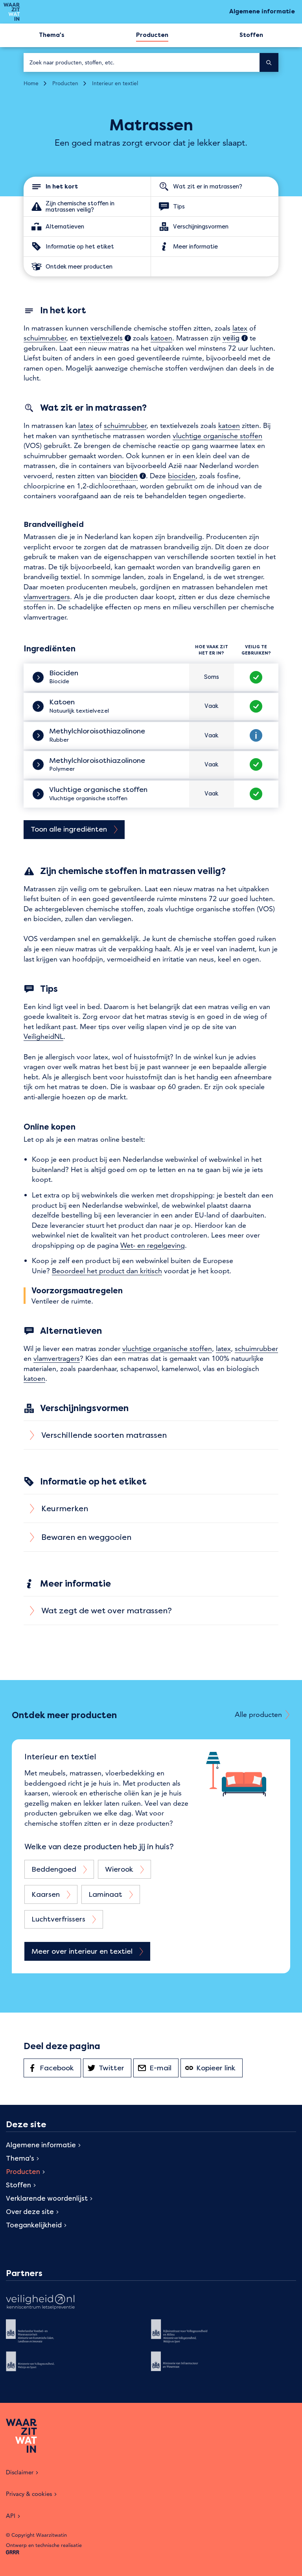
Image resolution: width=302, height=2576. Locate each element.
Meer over (82, 1951)
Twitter (115, 2068)
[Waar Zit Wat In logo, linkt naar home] (12, 12)
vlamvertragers (47, 597)
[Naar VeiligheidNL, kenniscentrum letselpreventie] (40, 2303)
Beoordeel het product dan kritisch (107, 1271)
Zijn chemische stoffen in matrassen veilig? (80, 206)
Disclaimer (20, 2472)
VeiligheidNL (43, 1036)
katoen (161, 338)
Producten (65, 83)
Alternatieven (65, 226)
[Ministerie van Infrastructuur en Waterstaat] (185, 2367)
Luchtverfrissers (58, 1919)
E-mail (164, 2068)
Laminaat (105, 1894)
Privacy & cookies (29, 2494)
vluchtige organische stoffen (217, 436)
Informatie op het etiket (80, 246)
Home (31, 83)
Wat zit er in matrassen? (208, 186)
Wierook (119, 1869)
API (11, 2516)
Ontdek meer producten (79, 266)
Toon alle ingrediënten (69, 829)
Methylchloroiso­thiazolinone (98, 731)
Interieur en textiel (115, 83)
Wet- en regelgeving (153, 1245)
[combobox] (142, 62)
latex (240, 328)
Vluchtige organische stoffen (99, 790)
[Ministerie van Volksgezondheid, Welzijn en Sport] (40, 2367)
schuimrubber (45, 338)
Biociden (64, 673)
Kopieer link (219, 2068)
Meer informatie (195, 246)
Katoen (63, 702)
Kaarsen (46, 1894)
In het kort (62, 186)
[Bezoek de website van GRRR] (13, 2553)
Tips (179, 206)
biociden (182, 476)
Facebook (60, 2068)
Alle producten (258, 1714)
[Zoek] (269, 62)
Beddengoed (54, 1869)
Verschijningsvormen (201, 226)
